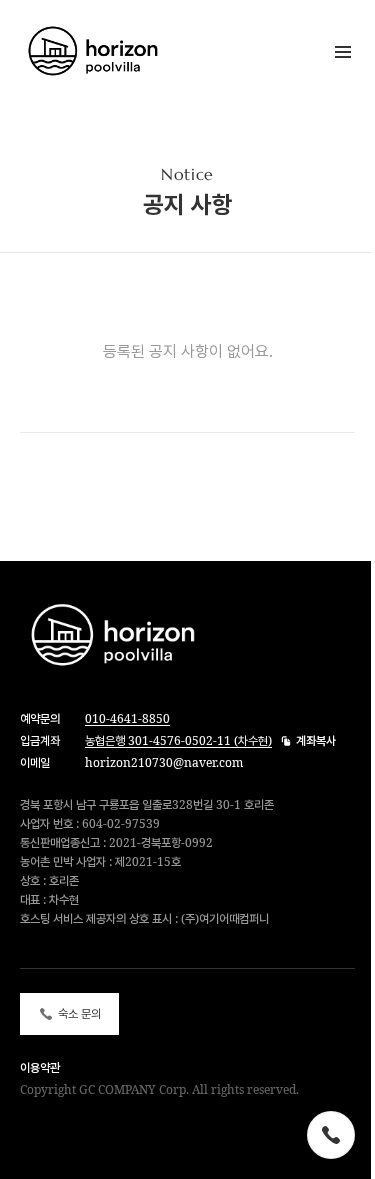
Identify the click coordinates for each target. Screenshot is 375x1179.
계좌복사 (316, 741)
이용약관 (40, 1067)
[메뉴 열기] (343, 52)
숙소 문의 (79, 1014)
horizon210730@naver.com (164, 762)
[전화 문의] (331, 1135)
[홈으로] (110, 51)
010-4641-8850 (127, 718)
